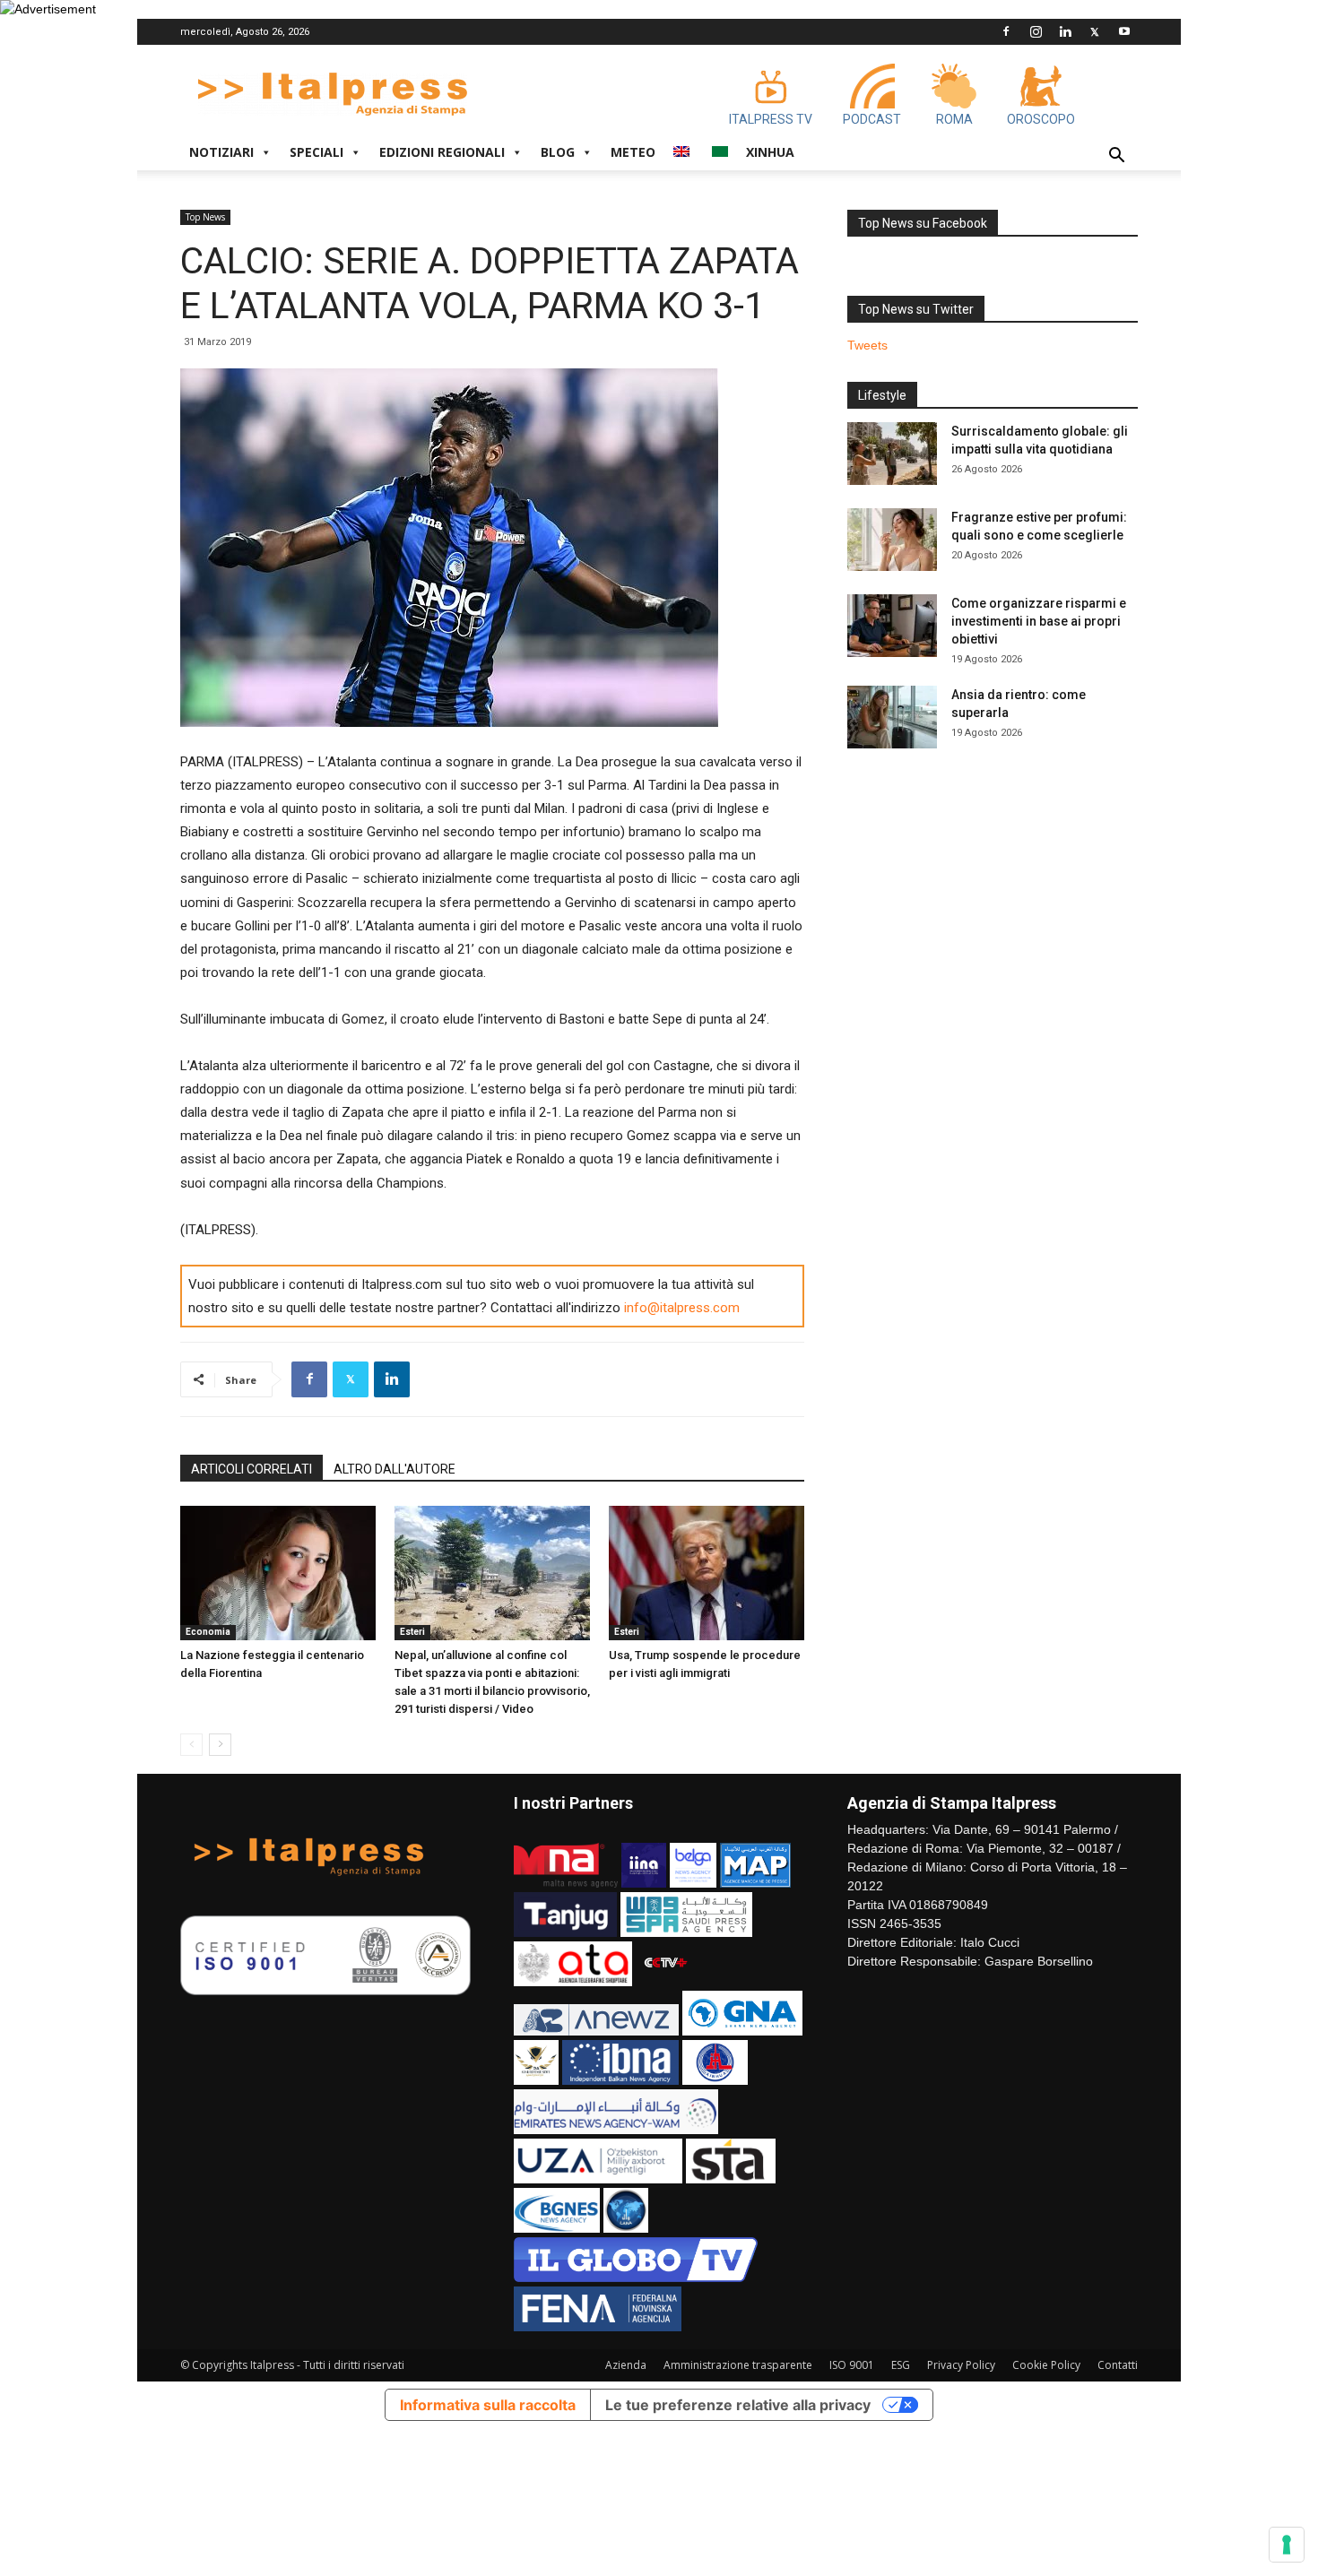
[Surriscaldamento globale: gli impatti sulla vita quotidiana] (892, 454)
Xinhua (770, 152)
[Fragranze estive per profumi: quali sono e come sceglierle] (892, 540)
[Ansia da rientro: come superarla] (892, 717)
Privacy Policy (961, 2365)
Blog (558, 152)
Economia (208, 1632)
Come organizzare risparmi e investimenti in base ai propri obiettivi (1039, 621)
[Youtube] (1124, 31)
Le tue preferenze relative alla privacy (738, 2405)
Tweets (867, 345)
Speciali (316, 152)
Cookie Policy (1046, 2365)
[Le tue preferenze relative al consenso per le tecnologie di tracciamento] (1287, 2545)
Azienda (626, 2365)
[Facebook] (1006, 31)
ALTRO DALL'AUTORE (395, 1469)
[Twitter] (1095, 31)
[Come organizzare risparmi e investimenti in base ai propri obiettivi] (892, 626)
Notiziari (221, 152)
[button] (1116, 157)
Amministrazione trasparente (738, 2365)
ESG (901, 2365)
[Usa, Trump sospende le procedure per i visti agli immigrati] (707, 1573)
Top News (205, 217)
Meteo (633, 152)
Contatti (1118, 2365)
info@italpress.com (682, 1308)
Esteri (412, 1632)
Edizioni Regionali (442, 152)
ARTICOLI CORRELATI (251, 1469)
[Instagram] (1036, 31)
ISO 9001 (852, 2365)
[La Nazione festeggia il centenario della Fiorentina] (278, 1573)
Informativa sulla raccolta (488, 2405)
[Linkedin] (1065, 31)
